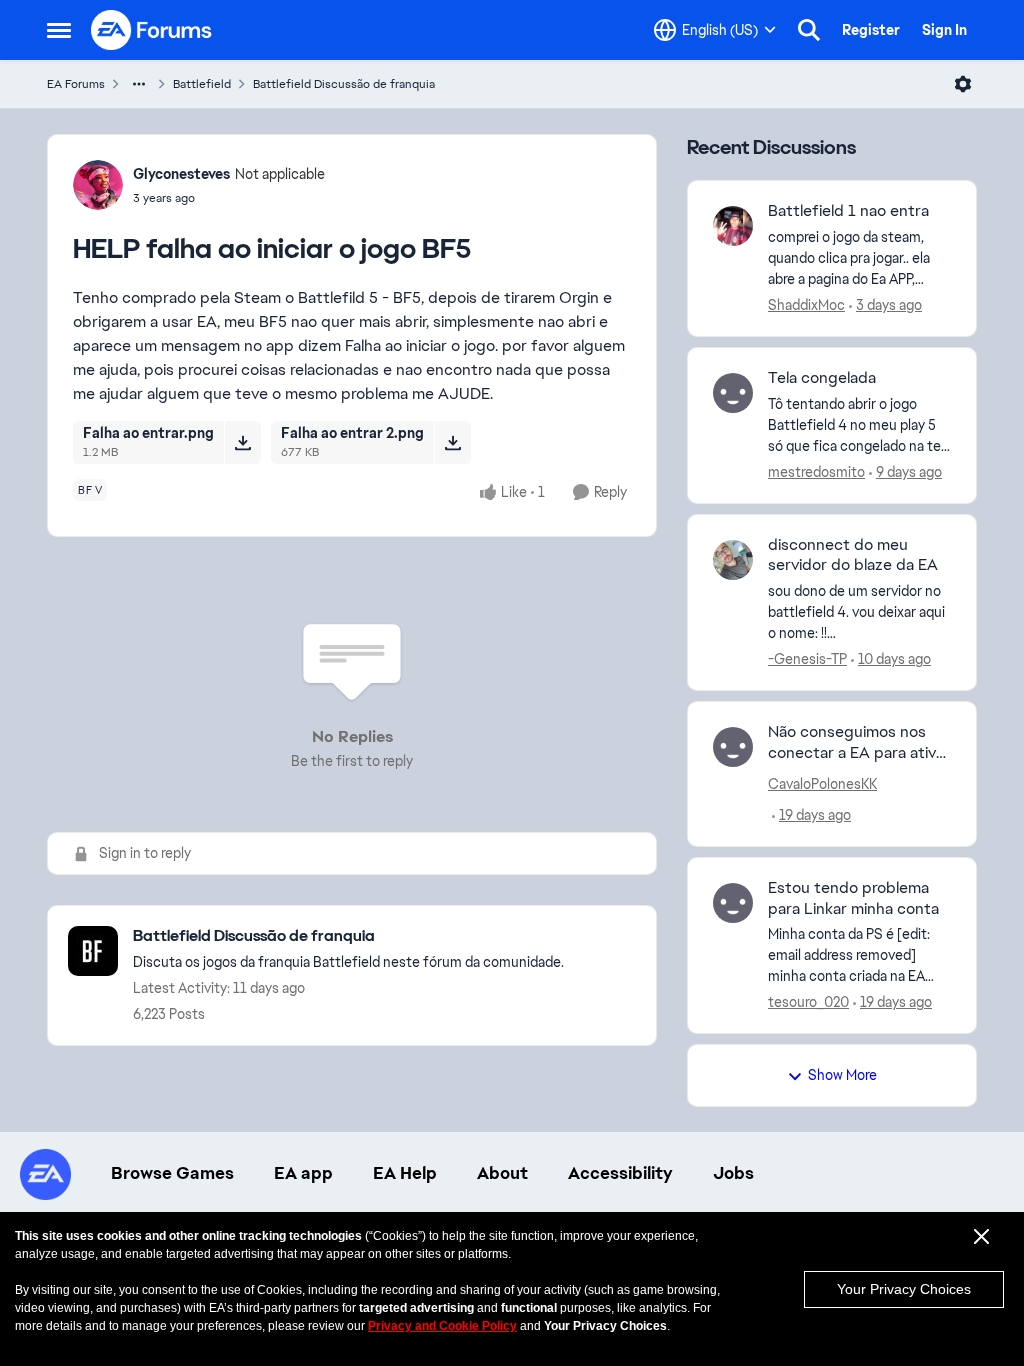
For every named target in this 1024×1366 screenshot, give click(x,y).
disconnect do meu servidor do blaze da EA (853, 555)
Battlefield (202, 84)
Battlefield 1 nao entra (848, 211)
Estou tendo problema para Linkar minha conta (853, 898)
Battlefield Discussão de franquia (344, 84)
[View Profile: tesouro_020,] (733, 903)
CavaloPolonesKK (822, 784)
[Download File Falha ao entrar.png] (242, 442)
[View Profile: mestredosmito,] (733, 393)
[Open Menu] (963, 84)
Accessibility (620, 1173)
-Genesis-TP (807, 659)
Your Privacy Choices (904, 1289)
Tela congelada (822, 378)
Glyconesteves (181, 174)
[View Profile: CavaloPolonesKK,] (733, 747)
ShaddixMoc (806, 305)
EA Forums (76, 84)
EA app (303, 1173)
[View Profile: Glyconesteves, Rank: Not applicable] (98, 185)
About (502, 1173)
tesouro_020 (808, 1002)
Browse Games (172, 1173)
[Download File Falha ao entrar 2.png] (452, 442)
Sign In (944, 30)
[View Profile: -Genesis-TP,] (733, 560)
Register (871, 30)
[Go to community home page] (152, 30)
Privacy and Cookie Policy (442, 1326)
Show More (842, 1075)
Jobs (733, 1173)
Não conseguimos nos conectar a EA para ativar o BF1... (859, 743)
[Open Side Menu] (59, 30)
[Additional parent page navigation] (139, 84)
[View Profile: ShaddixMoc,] (733, 226)
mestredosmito (816, 472)
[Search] (809, 30)
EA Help (405, 1173)
